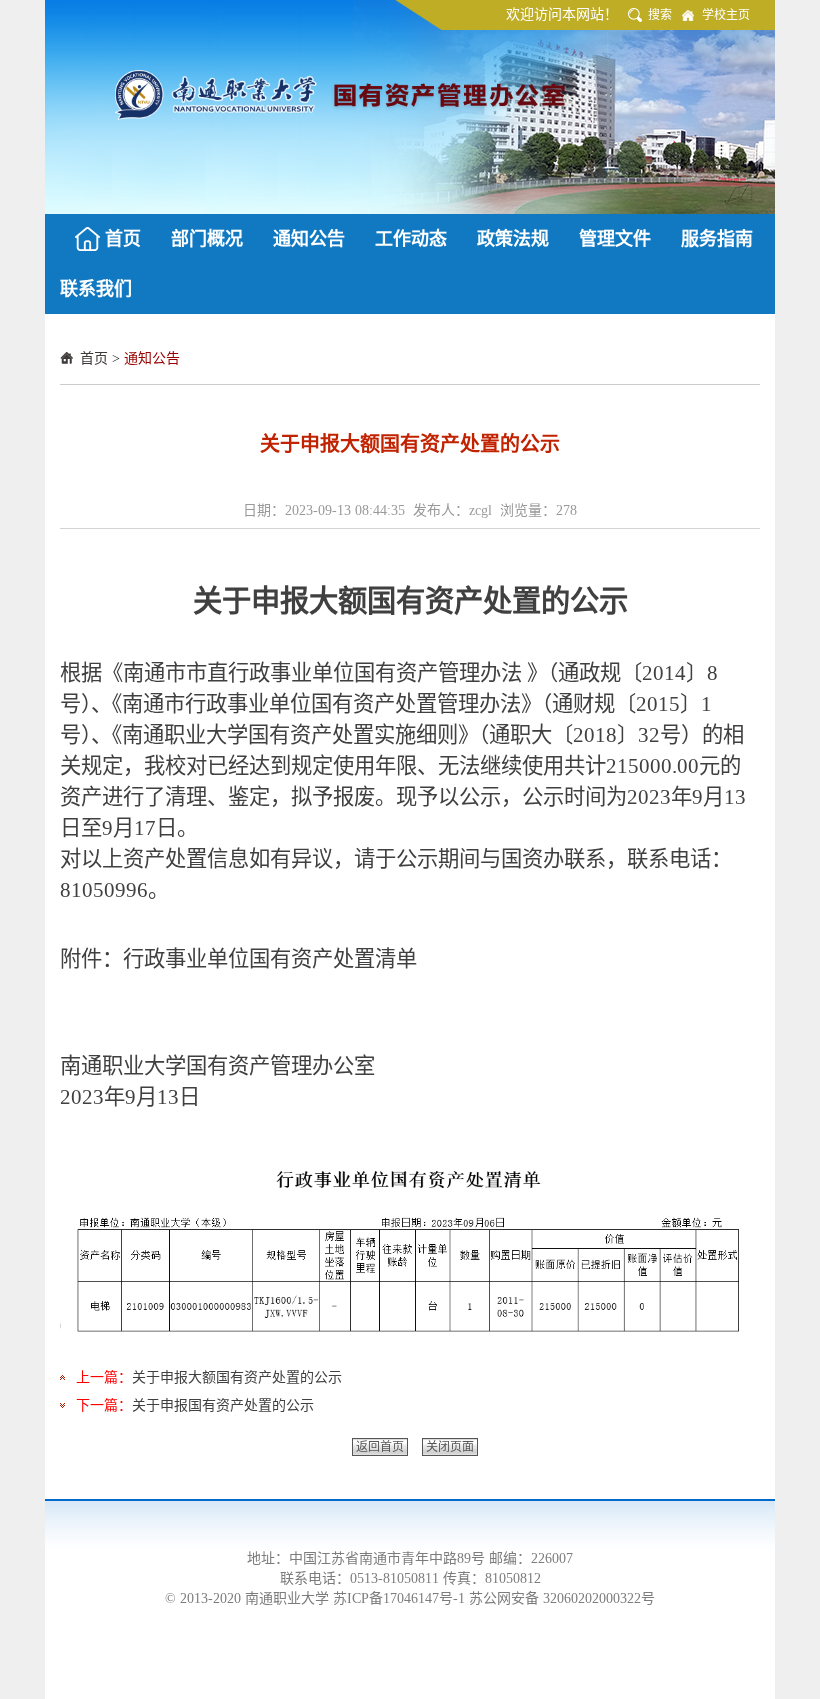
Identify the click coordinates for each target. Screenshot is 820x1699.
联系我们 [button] (96, 289)
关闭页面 (450, 1447)
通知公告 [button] (309, 239)
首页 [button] (123, 239)
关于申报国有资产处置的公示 (223, 1405)
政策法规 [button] (513, 239)
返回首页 (380, 1447)
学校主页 (726, 15)
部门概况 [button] (207, 239)
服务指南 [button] (717, 239)
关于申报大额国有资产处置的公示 (237, 1377)
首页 (94, 358)
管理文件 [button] (615, 239)
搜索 (660, 15)
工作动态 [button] (411, 239)
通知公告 (152, 358)
